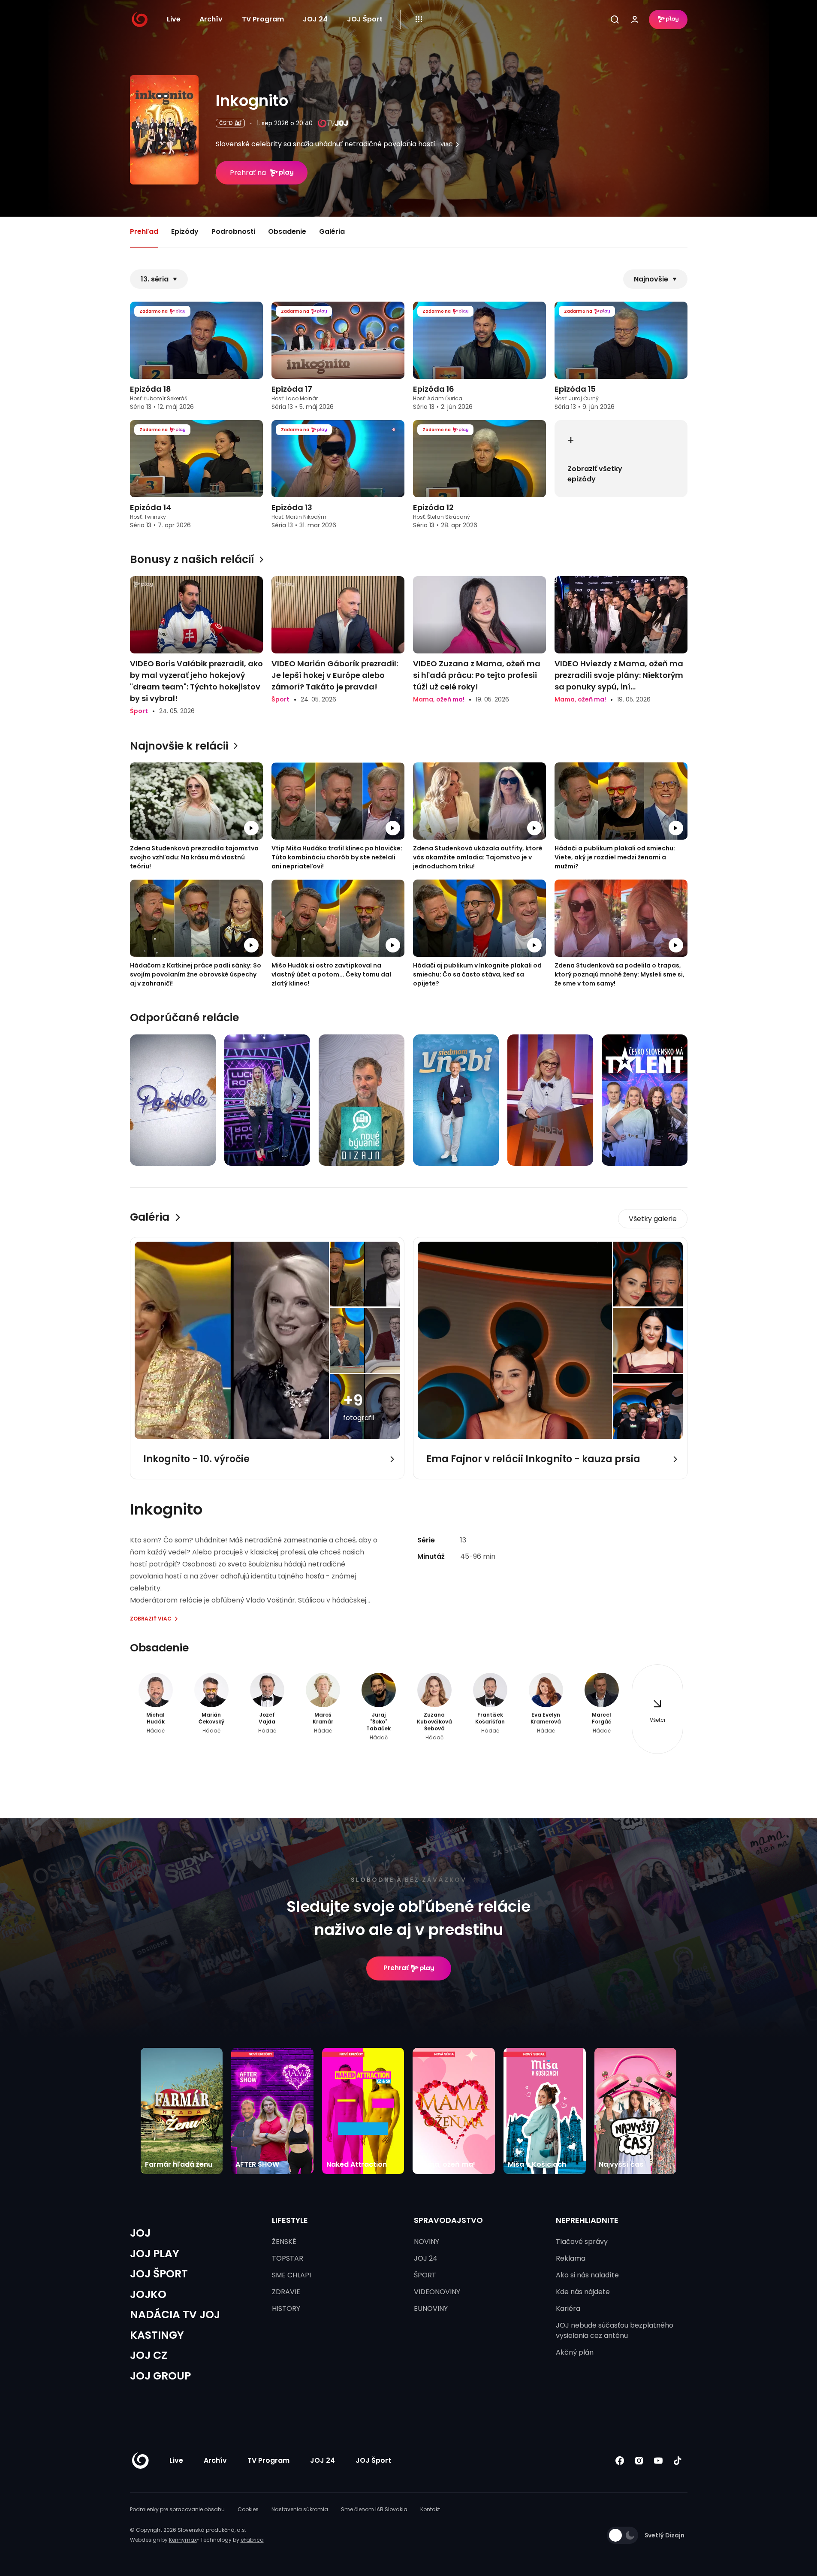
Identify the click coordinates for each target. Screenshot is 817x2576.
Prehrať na (248, 173)
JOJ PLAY (155, 2254)
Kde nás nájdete (583, 2292)
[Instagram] (639, 2461)
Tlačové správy (582, 2242)
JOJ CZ (149, 2355)
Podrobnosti (233, 231)
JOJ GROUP (160, 2376)
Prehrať (396, 1968)
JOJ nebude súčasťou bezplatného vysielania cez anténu (615, 2330)
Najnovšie (651, 279)
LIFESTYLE (290, 2220)
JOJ (140, 2233)
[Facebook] (620, 2461)
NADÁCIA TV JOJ (175, 2314)
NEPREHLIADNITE (587, 2220)
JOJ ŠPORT (159, 2274)
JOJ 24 (315, 19)
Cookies (248, 2509)
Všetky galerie (653, 1219)
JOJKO (148, 2294)
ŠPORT (425, 2275)
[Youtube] (659, 2461)
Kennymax (183, 2540)
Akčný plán (575, 2352)
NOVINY (427, 2242)
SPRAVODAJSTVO (448, 2220)
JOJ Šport (365, 19)
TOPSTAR (288, 2258)
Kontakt (430, 2509)
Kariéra (568, 2308)
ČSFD (226, 123)
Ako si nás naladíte (587, 2275)
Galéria (332, 231)
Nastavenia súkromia (300, 2509)
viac (447, 145)
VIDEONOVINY (437, 2292)
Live (174, 19)
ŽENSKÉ (284, 2242)
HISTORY (286, 2308)
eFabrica (252, 2540)
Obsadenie (287, 231)
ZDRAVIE (286, 2292)
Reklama (571, 2258)
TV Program (263, 19)
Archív (211, 19)
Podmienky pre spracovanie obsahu (177, 2509)
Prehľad (144, 231)
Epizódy (185, 231)
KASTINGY (157, 2335)
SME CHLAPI (291, 2275)
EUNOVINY (431, 2308)
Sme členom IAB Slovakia (374, 2509)
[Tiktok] (678, 2461)
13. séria (155, 279)
